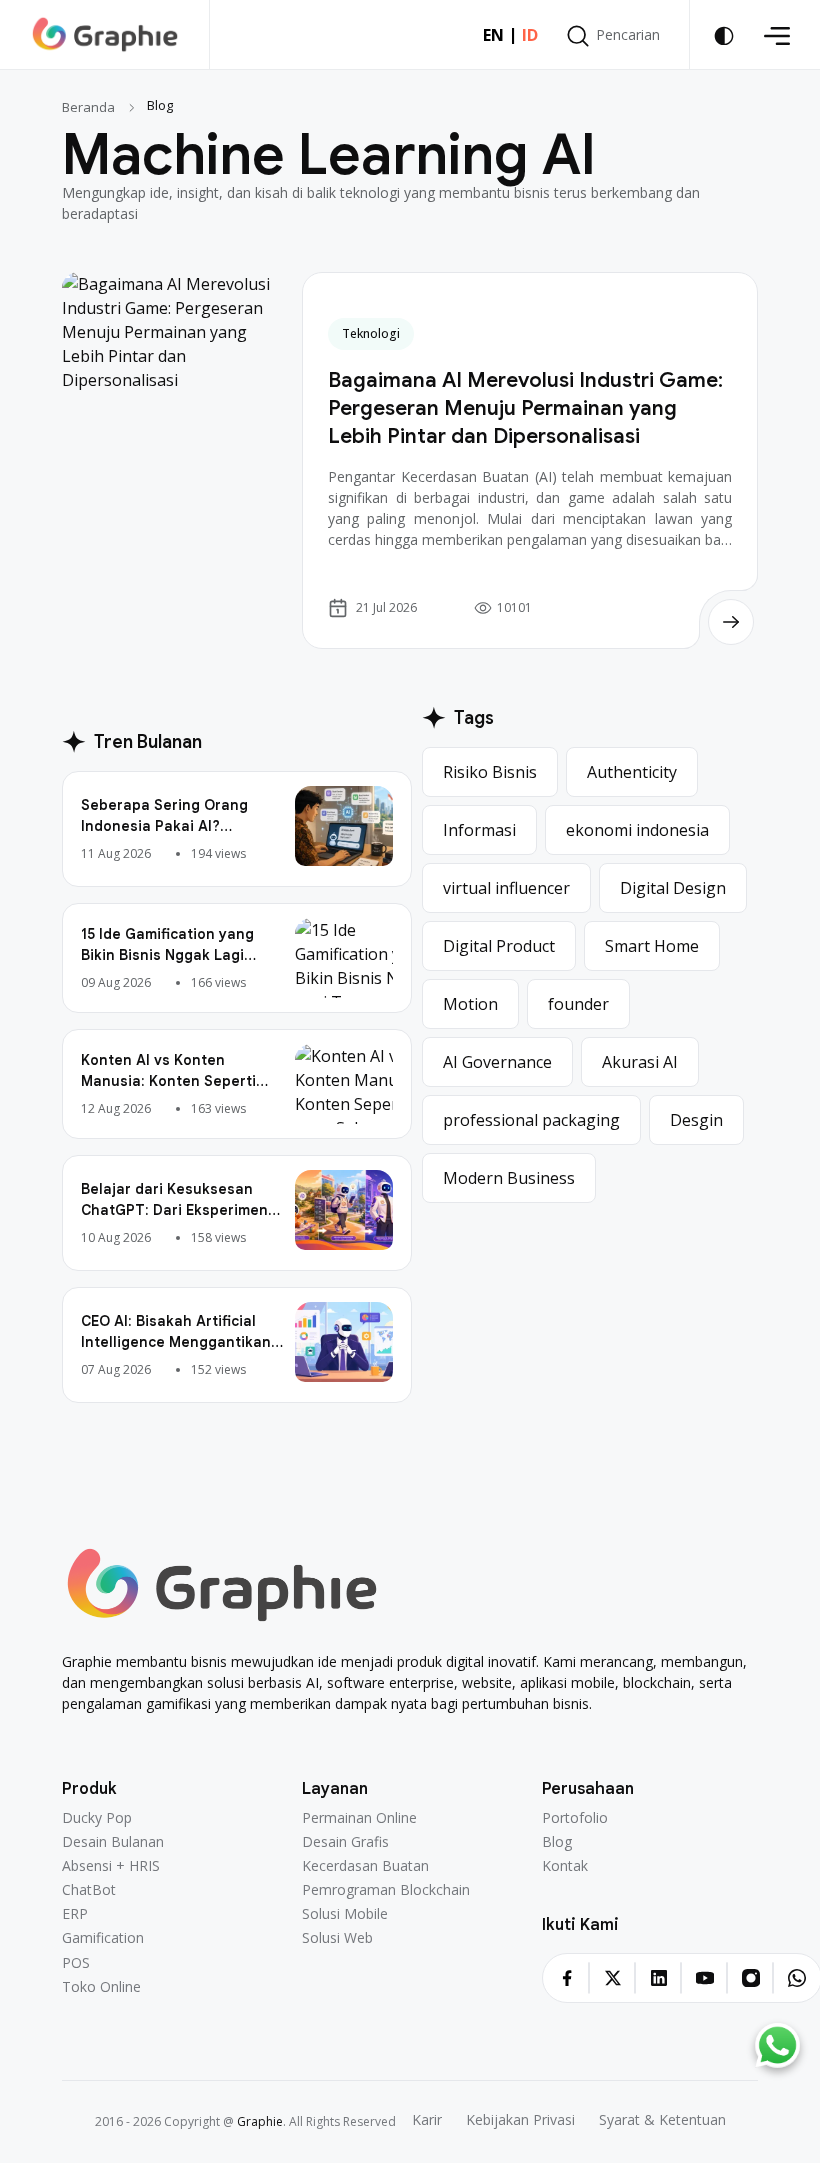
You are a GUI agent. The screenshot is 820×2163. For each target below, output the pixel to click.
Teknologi (371, 333)
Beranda (88, 107)
